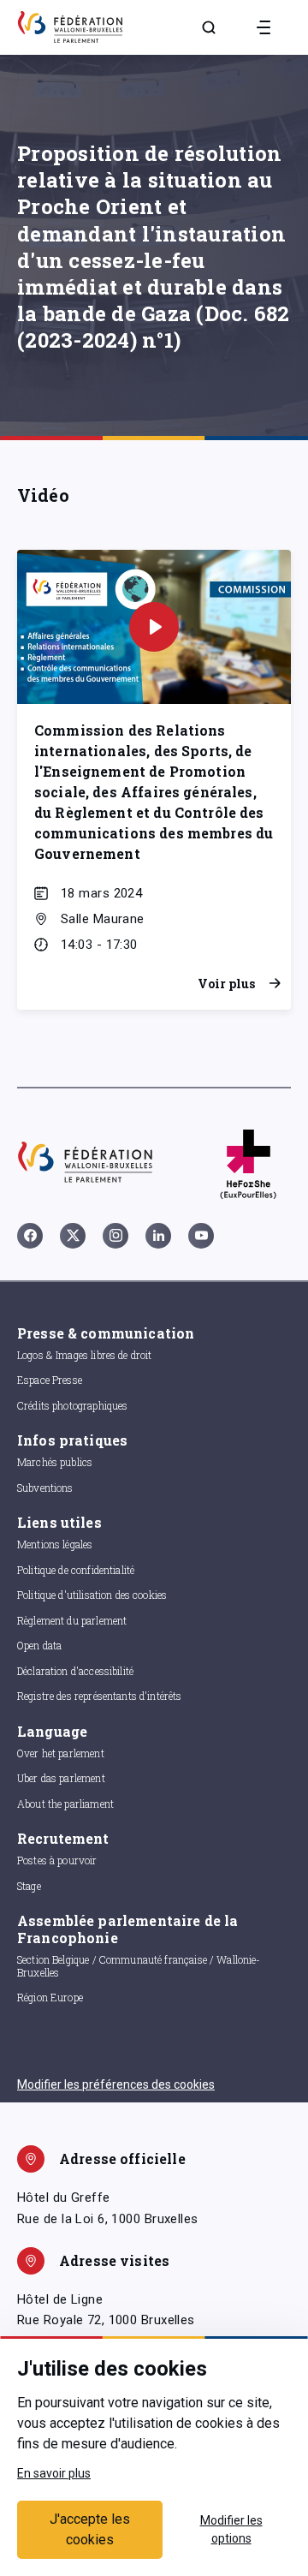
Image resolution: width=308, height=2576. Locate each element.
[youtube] (201, 1236)
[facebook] (30, 1236)
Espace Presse (50, 1380)
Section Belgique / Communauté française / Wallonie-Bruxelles (139, 1966)
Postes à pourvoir (57, 1860)
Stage (29, 1886)
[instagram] (115, 1236)
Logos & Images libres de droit (85, 1355)
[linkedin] (158, 1236)
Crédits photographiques (72, 1405)
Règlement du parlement (72, 1620)
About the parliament (65, 1804)
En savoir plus (54, 2473)
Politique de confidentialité (76, 1570)
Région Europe (50, 1997)
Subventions (45, 1488)
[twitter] (73, 1236)
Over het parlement (61, 1753)
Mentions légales (55, 1544)
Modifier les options (231, 2529)
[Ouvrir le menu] (264, 27)
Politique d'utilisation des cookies (92, 1595)
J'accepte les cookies (90, 2529)
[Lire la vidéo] (154, 627)
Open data (39, 1645)
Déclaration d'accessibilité (75, 1671)
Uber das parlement (61, 1778)
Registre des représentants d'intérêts (100, 1696)
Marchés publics (55, 1462)
